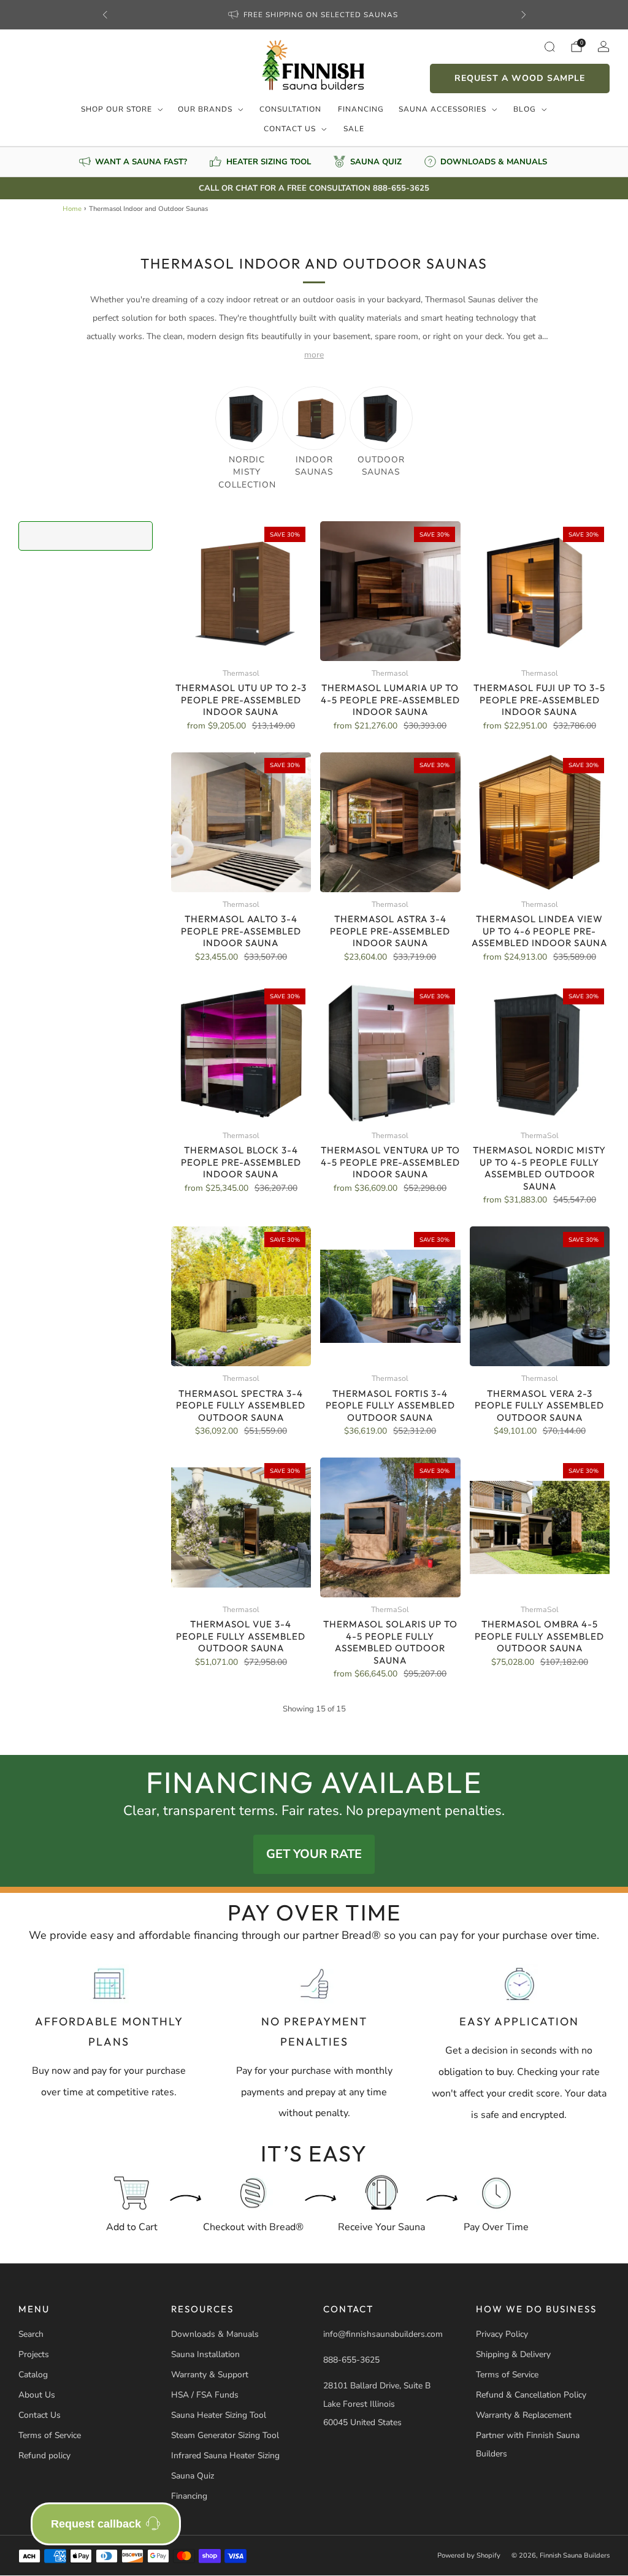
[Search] (549, 47)
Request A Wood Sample (520, 78)
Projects (34, 2354)
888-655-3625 (351, 2360)
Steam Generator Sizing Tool (225, 2435)
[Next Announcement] (524, 15)
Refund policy (44, 2456)
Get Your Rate (314, 1854)
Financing (361, 109)
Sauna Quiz (193, 2476)
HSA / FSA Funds (205, 2395)
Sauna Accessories (442, 109)
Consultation (290, 109)
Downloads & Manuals (215, 2334)
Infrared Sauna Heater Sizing (225, 2456)
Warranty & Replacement (524, 2415)
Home (72, 209)
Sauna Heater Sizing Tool (219, 2415)
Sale (354, 129)
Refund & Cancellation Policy (531, 2395)
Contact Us (290, 129)
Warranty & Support (210, 2375)
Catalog (33, 2375)
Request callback (96, 2524)
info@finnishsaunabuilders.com (383, 2334)
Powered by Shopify (469, 2555)
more (314, 355)
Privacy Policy (502, 2334)
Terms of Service (50, 2435)
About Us (37, 2395)
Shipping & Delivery (513, 2354)
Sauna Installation (205, 2354)
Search (31, 2334)
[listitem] (314, 15)
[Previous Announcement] (105, 15)
